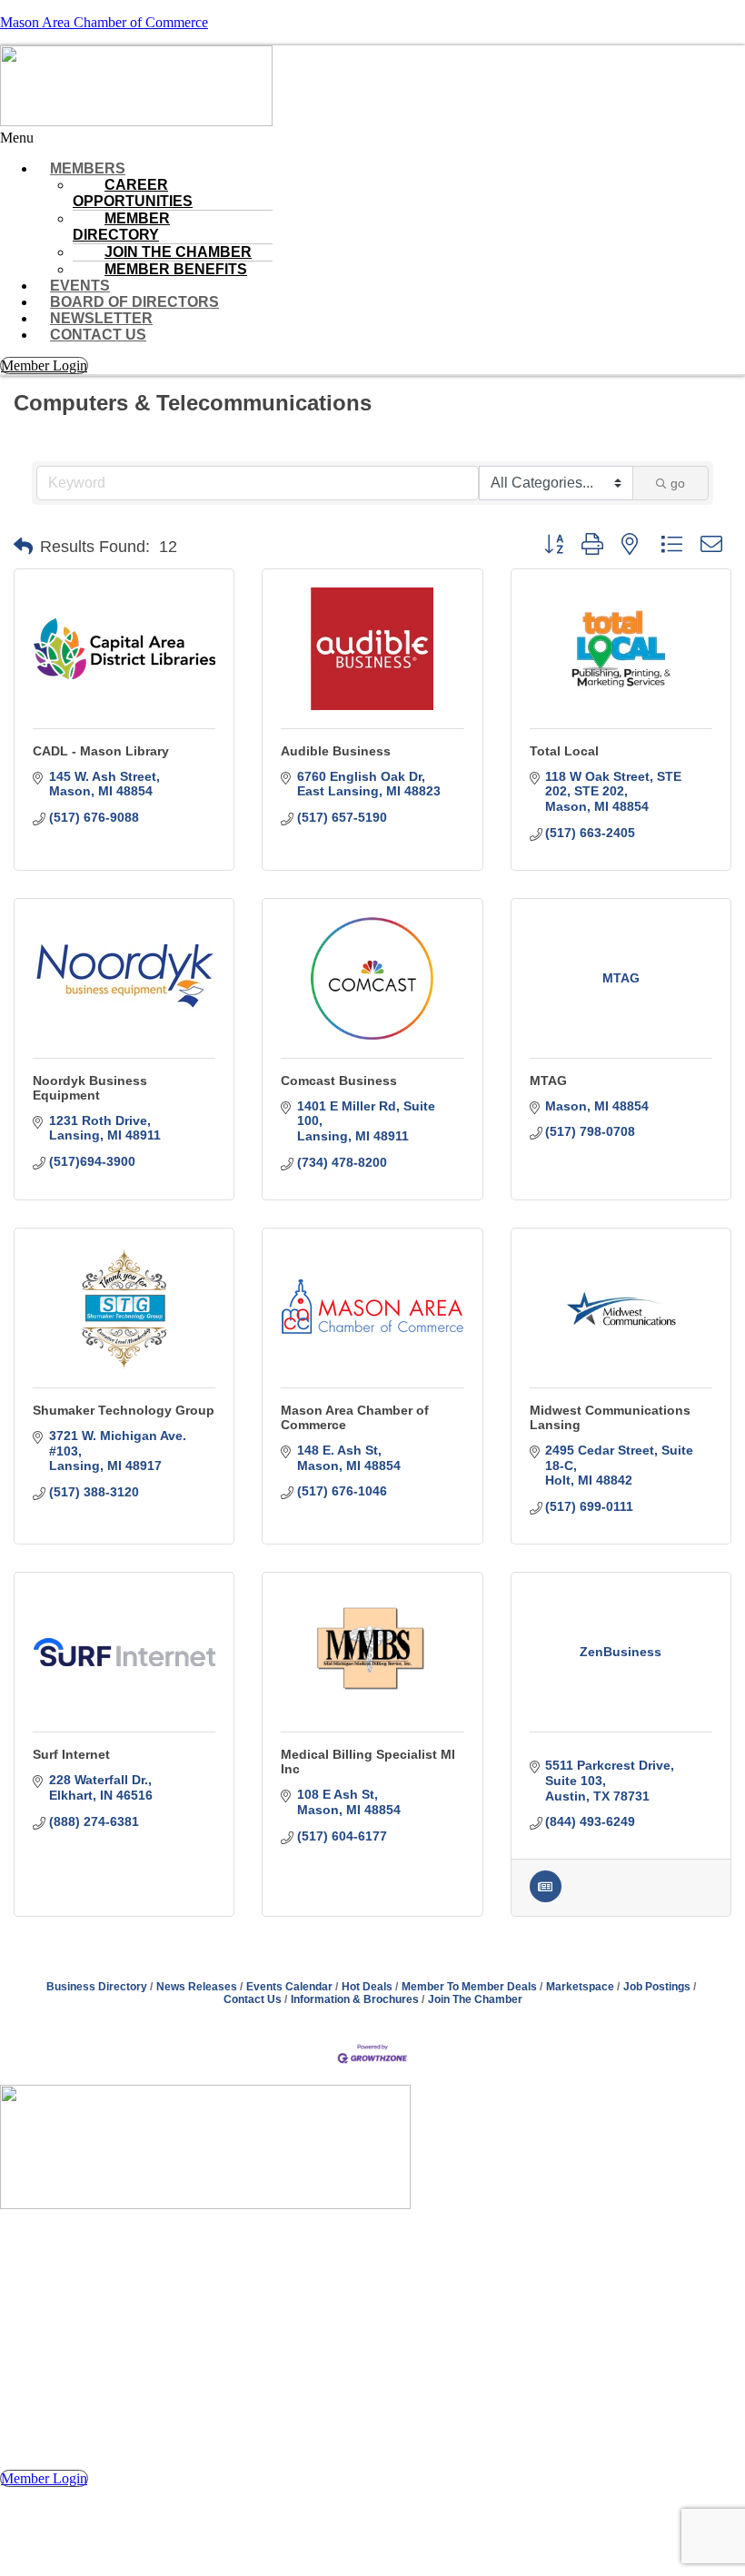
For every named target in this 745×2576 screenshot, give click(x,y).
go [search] (678, 483)
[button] (372, 138)
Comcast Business (339, 1081)
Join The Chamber (475, 1999)
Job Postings (657, 1987)
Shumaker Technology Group (124, 1410)
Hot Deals (367, 1987)
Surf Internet (71, 1754)
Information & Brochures (355, 1999)
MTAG (548, 1081)
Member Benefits (176, 269)
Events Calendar (289, 1987)
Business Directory (97, 1987)
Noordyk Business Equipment (90, 1088)
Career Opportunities (133, 193)
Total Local (564, 751)
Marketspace (580, 1987)
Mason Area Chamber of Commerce (104, 22)
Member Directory (121, 227)
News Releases (197, 1987)
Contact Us (98, 335)
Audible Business (336, 751)
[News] (546, 1898)
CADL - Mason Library (101, 751)
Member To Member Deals (469, 1987)
